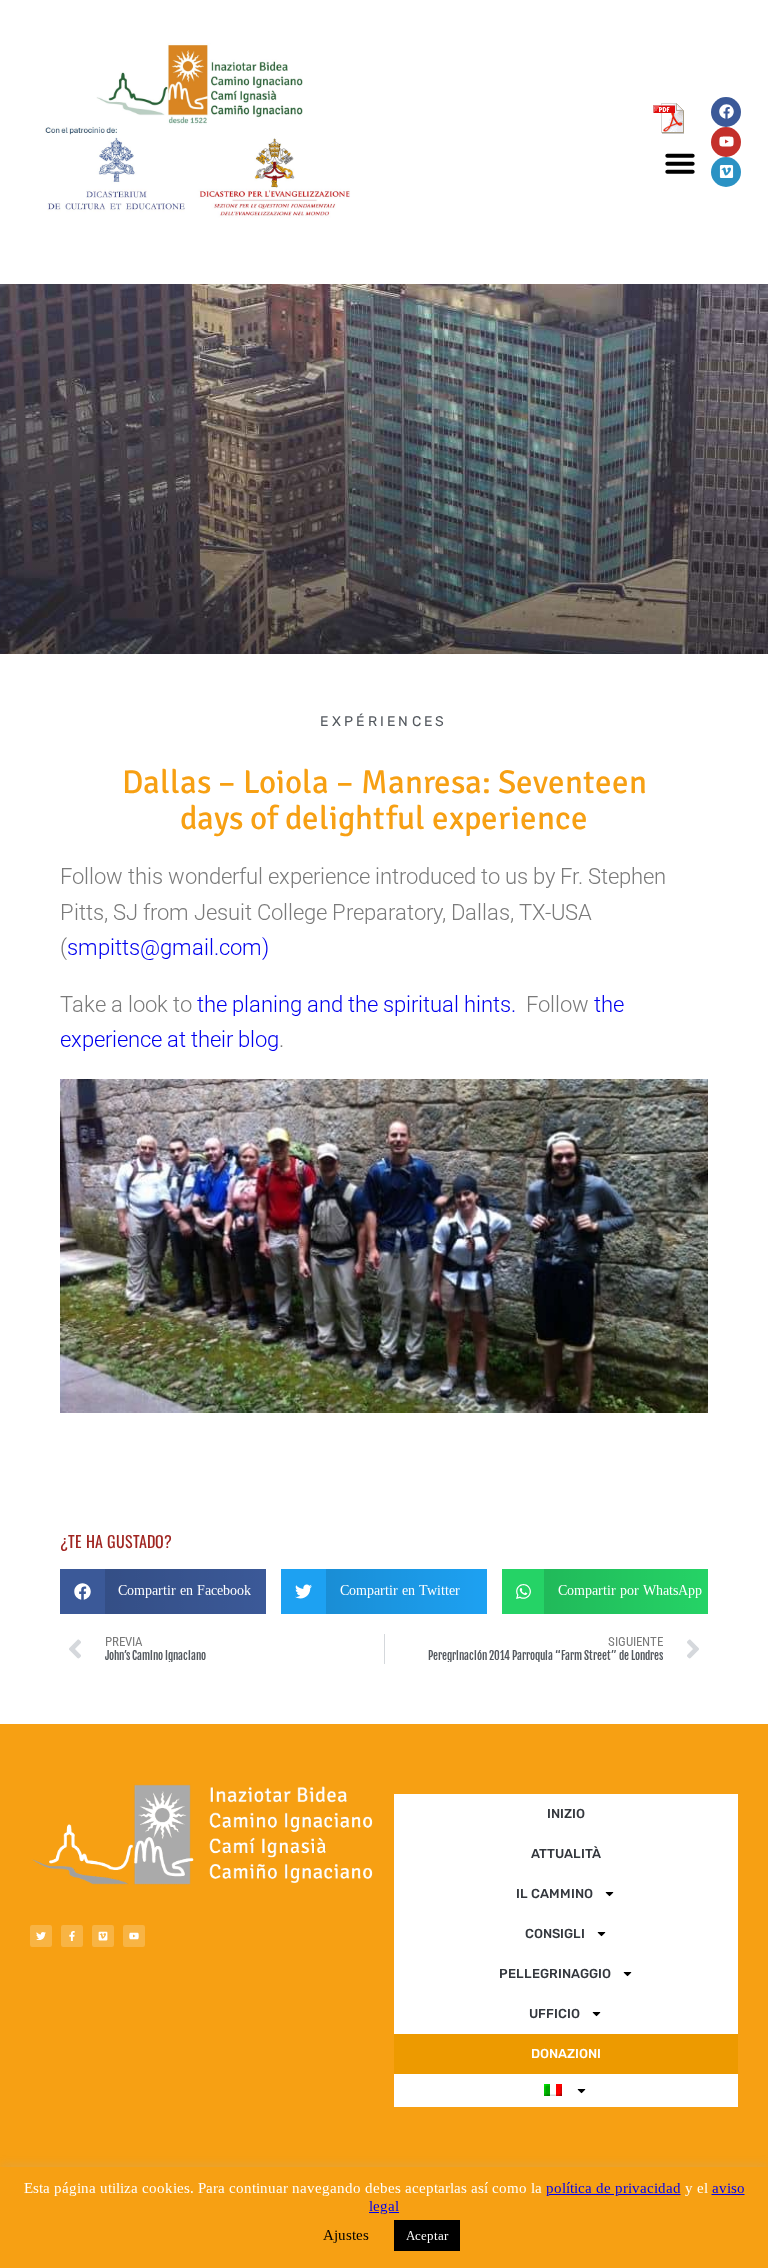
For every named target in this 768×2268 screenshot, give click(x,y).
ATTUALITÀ (566, 1853)
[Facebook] (726, 112)
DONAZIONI (566, 2053)
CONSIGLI (555, 1933)
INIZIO (566, 1813)
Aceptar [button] (427, 2235)
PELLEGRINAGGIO (555, 1973)
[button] (680, 163)
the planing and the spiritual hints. (356, 1004)
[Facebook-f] (72, 1936)
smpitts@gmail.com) (168, 947)
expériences (383, 721)
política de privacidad (613, 2188)
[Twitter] (41, 1936)
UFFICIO (554, 2013)
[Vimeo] (726, 172)
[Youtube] (726, 142)
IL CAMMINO (554, 1893)
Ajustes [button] (346, 2235)
